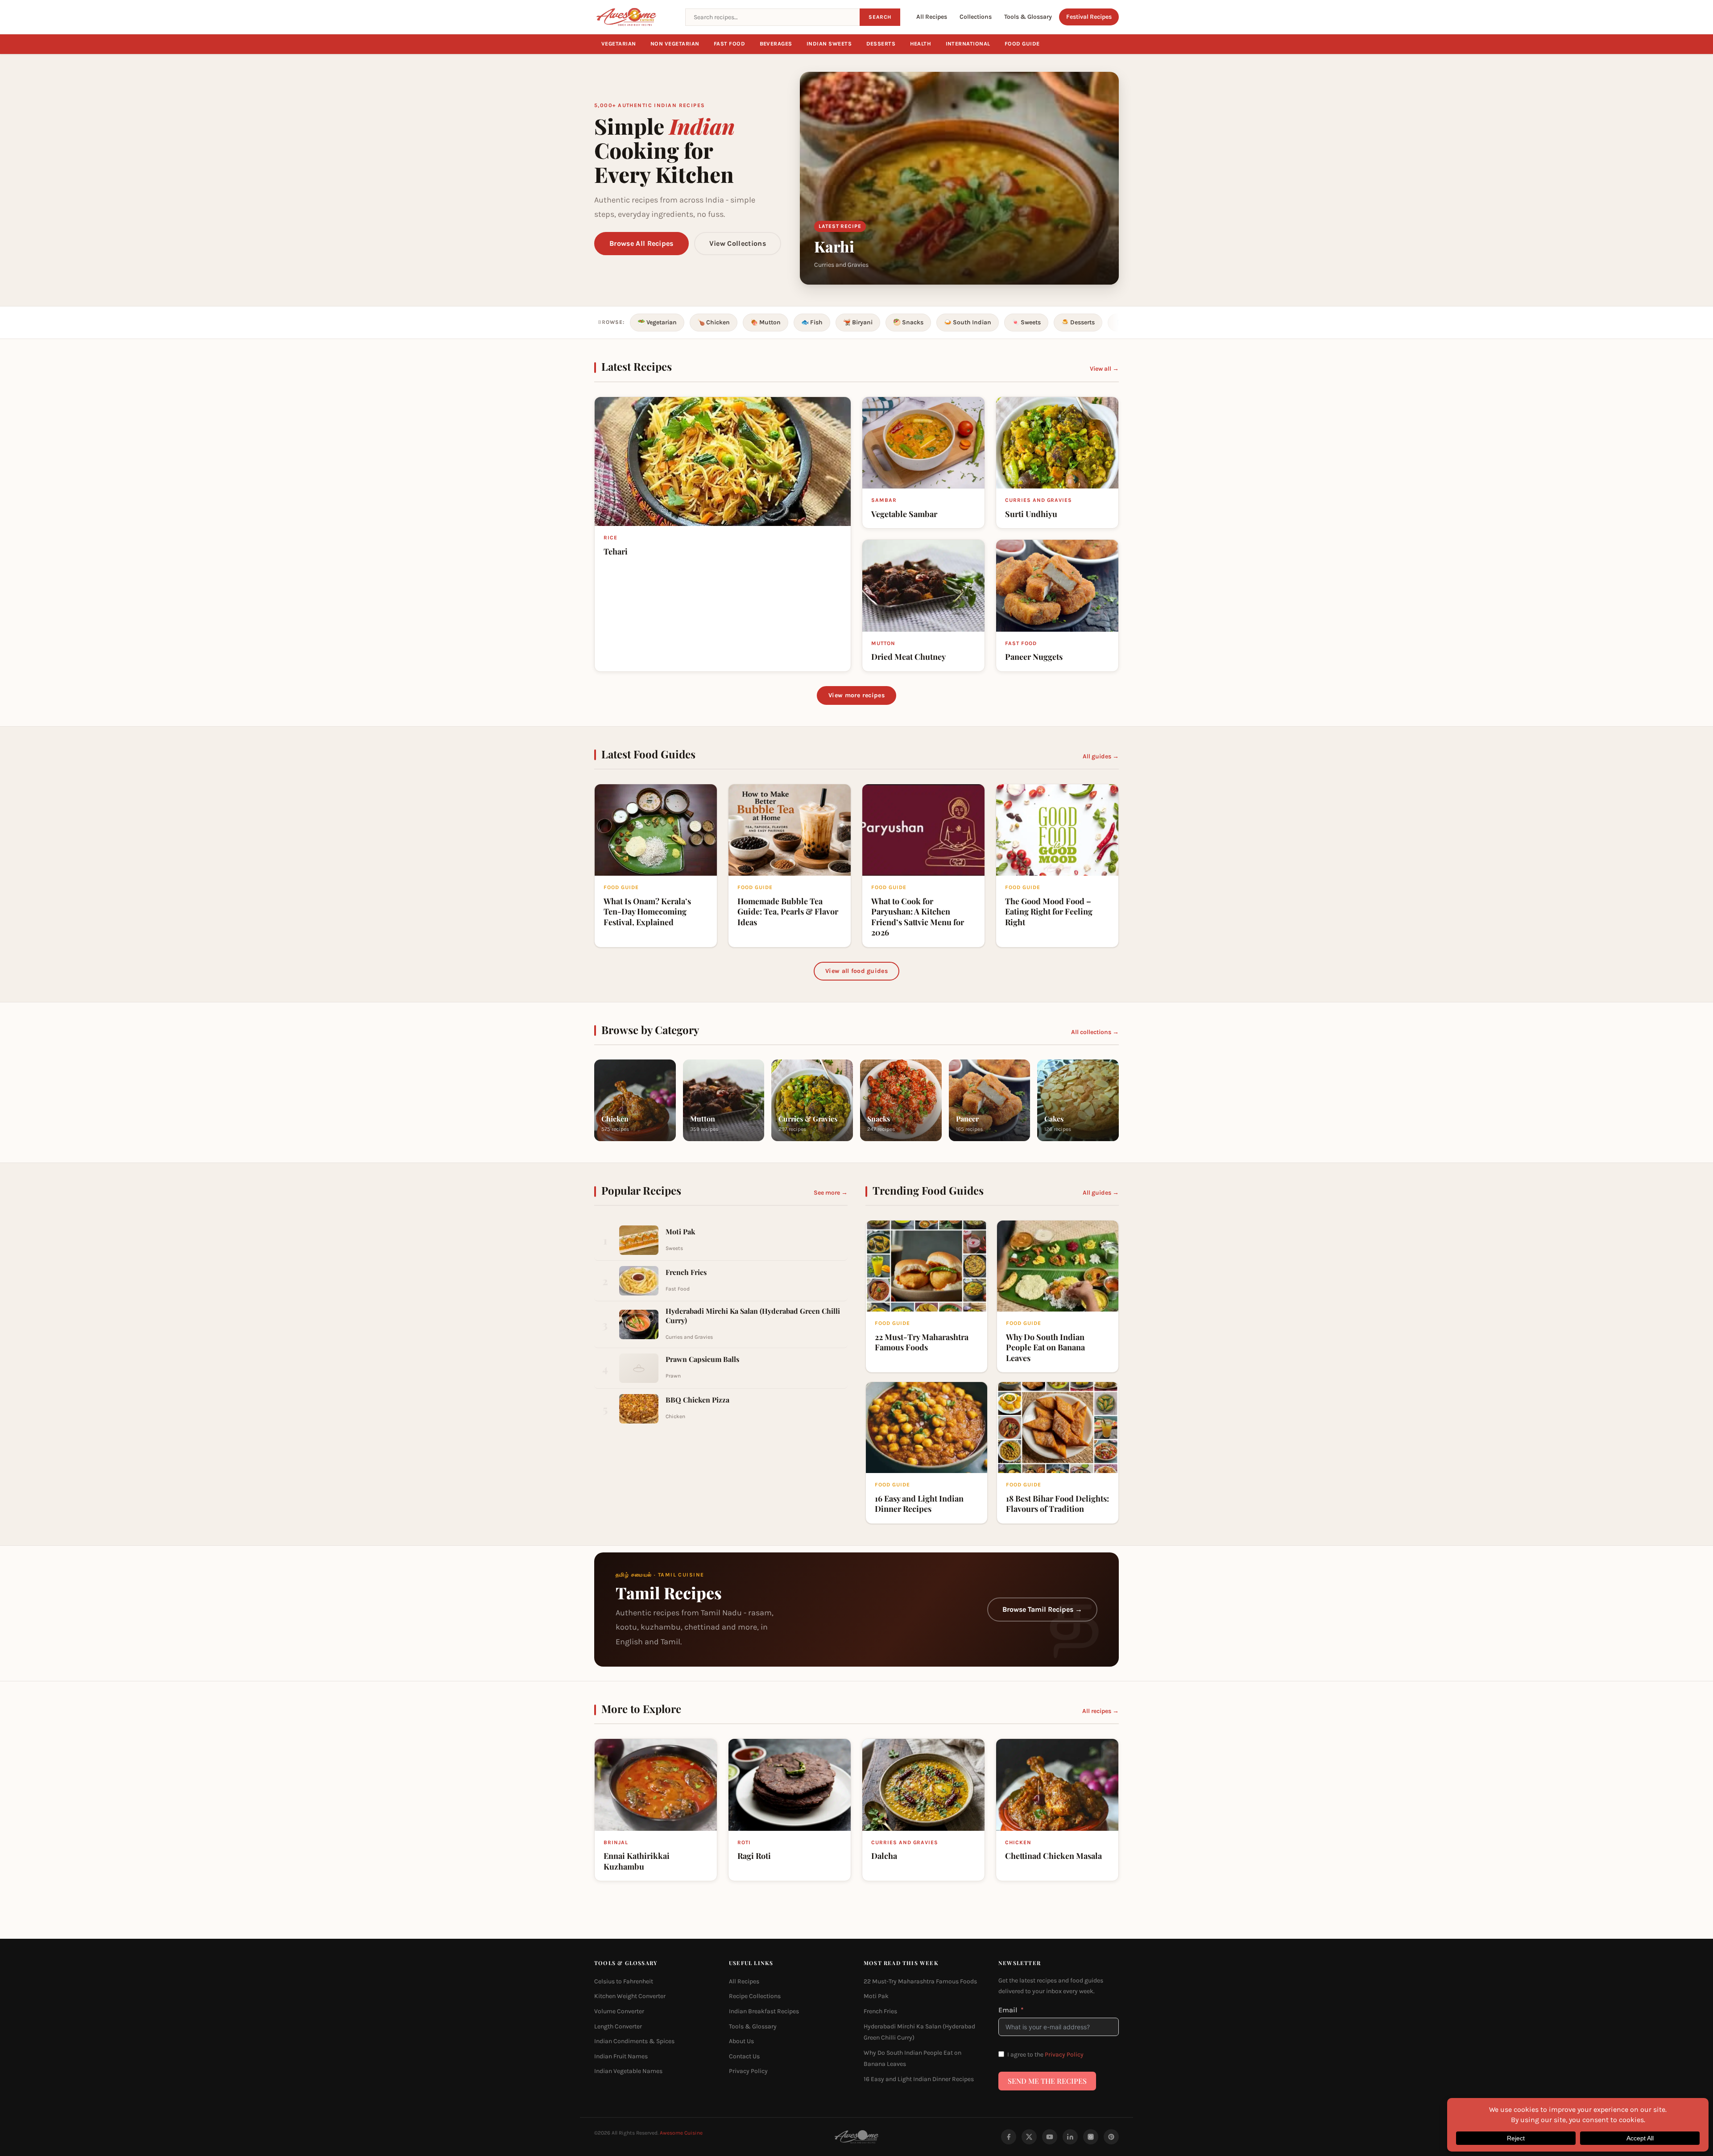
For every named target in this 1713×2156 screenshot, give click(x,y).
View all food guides (856, 971)
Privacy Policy (748, 2071)
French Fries (880, 2011)
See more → (831, 1193)
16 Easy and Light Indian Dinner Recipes (919, 2079)
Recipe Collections (755, 1996)
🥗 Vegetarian (657, 322)
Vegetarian (619, 44)
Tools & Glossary (1028, 17)
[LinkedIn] (1070, 2137)
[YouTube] (1050, 2137)
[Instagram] (1091, 2137)
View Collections (738, 243)
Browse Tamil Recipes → (1042, 1609)
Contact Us (744, 2056)
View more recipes (856, 695)
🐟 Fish (812, 322)
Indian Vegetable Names (628, 2071)
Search (880, 17)
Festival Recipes (1089, 17)
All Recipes (932, 17)
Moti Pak (876, 1996)
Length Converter (618, 2026)
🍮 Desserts (1078, 322)
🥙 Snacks (908, 322)
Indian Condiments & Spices (634, 2041)
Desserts (881, 44)
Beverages (776, 44)
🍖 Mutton (765, 322)
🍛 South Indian (968, 322)
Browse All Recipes (641, 243)
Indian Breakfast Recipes (764, 2011)
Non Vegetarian (675, 44)
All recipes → (1101, 1711)
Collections (976, 17)
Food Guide (1022, 44)
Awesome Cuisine (681, 2133)
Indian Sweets (829, 44)
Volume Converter (619, 2011)
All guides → (1101, 756)
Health (921, 44)
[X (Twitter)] (1029, 2137)
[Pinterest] (1111, 2137)
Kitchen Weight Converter (630, 1996)
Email (1008, 2009)
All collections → (1095, 1032)
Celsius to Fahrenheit (624, 1981)
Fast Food (730, 44)
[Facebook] (1009, 2137)
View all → (1104, 369)
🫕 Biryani (858, 322)
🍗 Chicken (714, 322)
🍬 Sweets (1026, 322)
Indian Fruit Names (621, 2056)
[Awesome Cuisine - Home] (634, 17)
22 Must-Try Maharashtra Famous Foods (920, 1981)
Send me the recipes (1047, 2081)
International (968, 44)
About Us (741, 2041)
